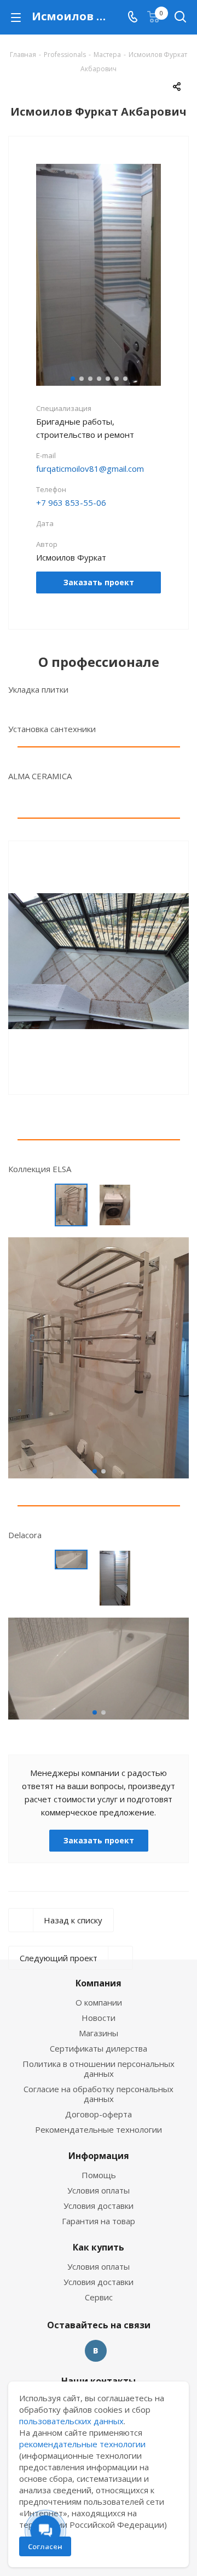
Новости (99, 2018)
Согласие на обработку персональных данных (99, 2094)
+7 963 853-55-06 (71, 502)
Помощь (99, 2175)
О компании (99, 2002)
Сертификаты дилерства (99, 2048)
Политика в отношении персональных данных (99, 2069)
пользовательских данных (71, 2421)
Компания (99, 1983)
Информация (99, 2156)
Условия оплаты (99, 2190)
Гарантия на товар (99, 2221)
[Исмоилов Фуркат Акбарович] (99, 274)
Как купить (99, 2247)
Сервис (99, 2297)
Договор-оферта (99, 2114)
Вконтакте (96, 2351)
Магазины (99, 2033)
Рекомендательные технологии (99, 2129)
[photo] (99, 1357)
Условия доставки (99, 2206)
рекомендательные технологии (82, 2444)
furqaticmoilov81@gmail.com (90, 469)
